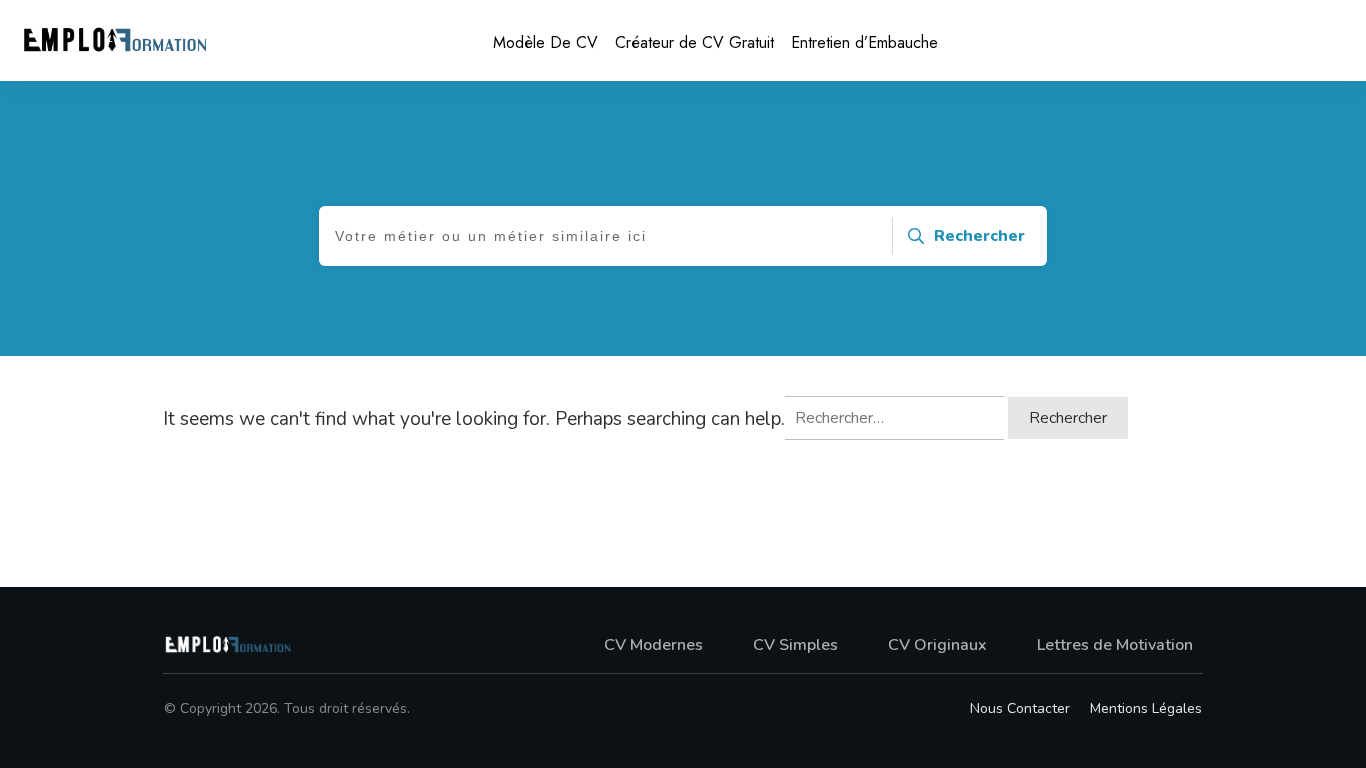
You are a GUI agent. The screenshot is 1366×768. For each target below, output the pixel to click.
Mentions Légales (1146, 708)
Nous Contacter (1020, 708)
